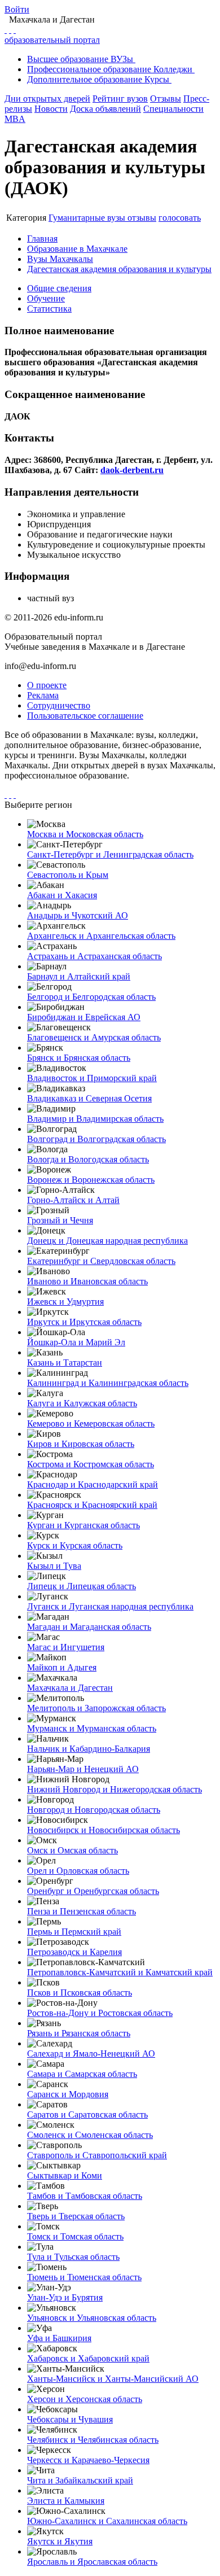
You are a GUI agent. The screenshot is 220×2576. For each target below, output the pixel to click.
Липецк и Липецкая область (82, 1586)
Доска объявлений (105, 109)
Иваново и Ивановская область (87, 1281)
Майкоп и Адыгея (62, 1667)
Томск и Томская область (75, 2236)
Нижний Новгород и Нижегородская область (115, 1789)
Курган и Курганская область (83, 1525)
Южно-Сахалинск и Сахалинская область (107, 2521)
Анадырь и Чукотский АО (78, 915)
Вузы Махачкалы (60, 259)
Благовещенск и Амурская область (94, 1037)
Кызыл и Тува (54, 1566)
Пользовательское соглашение (85, 716)
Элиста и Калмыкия (66, 2501)
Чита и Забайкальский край (80, 2480)
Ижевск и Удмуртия (65, 1302)
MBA (15, 119)
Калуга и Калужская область (82, 1403)
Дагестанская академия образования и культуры (119, 269)
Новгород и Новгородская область (94, 1810)
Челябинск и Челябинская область (93, 2440)
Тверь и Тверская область (76, 2216)
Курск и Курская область (75, 1545)
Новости (51, 109)
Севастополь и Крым (68, 875)
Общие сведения (59, 288)
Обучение (46, 298)
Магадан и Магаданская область (89, 1627)
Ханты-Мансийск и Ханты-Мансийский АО (113, 2379)
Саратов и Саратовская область (87, 2114)
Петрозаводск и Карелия (74, 1952)
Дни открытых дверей (47, 99)
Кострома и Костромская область (91, 1464)
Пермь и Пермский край (74, 1932)
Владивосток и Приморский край (92, 1078)
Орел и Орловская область (78, 1871)
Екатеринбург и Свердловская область (101, 1261)
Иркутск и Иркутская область (84, 1322)
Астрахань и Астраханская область (94, 956)
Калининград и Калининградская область (108, 1383)
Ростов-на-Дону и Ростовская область (100, 2013)
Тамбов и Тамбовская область (85, 2196)
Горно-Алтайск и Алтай (73, 1200)
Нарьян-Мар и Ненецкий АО (83, 1769)
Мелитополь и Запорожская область (96, 1708)
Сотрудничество (59, 705)
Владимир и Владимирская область (95, 1119)
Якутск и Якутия (60, 2541)
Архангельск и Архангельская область (101, 936)
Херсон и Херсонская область (85, 2399)
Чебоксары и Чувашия (70, 2419)
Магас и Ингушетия (66, 1647)
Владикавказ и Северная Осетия (89, 1098)
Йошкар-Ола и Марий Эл (76, 1342)
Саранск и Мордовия (68, 2094)
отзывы (142, 218)
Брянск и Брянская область (79, 1058)
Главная (42, 239)
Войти (17, 9)
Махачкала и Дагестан (70, 1688)
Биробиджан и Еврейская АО (84, 1017)
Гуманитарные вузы (88, 218)
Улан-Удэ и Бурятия (65, 2297)
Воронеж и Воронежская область (91, 1180)
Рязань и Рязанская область (79, 2033)
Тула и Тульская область (73, 2257)
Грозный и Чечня (60, 1220)
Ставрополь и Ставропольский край (97, 2155)
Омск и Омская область (72, 1850)
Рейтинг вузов (120, 99)
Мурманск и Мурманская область (92, 1728)
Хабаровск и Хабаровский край (88, 2358)
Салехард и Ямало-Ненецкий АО (91, 2054)
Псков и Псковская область (80, 1993)
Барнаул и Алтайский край (79, 976)
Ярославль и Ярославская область (92, 2562)
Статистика (49, 309)
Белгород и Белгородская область (91, 997)
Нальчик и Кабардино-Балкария (89, 1749)
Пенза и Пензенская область (82, 1911)
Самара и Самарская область (82, 2074)
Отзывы (166, 99)
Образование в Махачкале (77, 249)
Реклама (43, 695)
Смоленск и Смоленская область (90, 2135)
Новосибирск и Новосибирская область (104, 1830)
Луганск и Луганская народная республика (110, 1606)
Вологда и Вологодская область (88, 1159)
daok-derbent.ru (132, 470)
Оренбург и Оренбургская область (93, 1891)
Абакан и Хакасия (62, 895)
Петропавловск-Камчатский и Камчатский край (120, 1972)
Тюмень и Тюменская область (84, 2277)
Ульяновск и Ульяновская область (92, 2318)
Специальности (173, 109)
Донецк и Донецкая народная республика (107, 1241)
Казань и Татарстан (65, 1363)
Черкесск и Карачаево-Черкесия (88, 2460)
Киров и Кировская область (81, 1444)
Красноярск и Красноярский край (92, 1505)
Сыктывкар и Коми (65, 2175)
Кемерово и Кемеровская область (91, 1423)
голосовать (180, 218)
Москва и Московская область (85, 834)
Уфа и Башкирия (59, 2338)
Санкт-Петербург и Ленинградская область (110, 854)
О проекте (47, 685)
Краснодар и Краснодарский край (93, 1484)
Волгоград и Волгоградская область (96, 1139)
